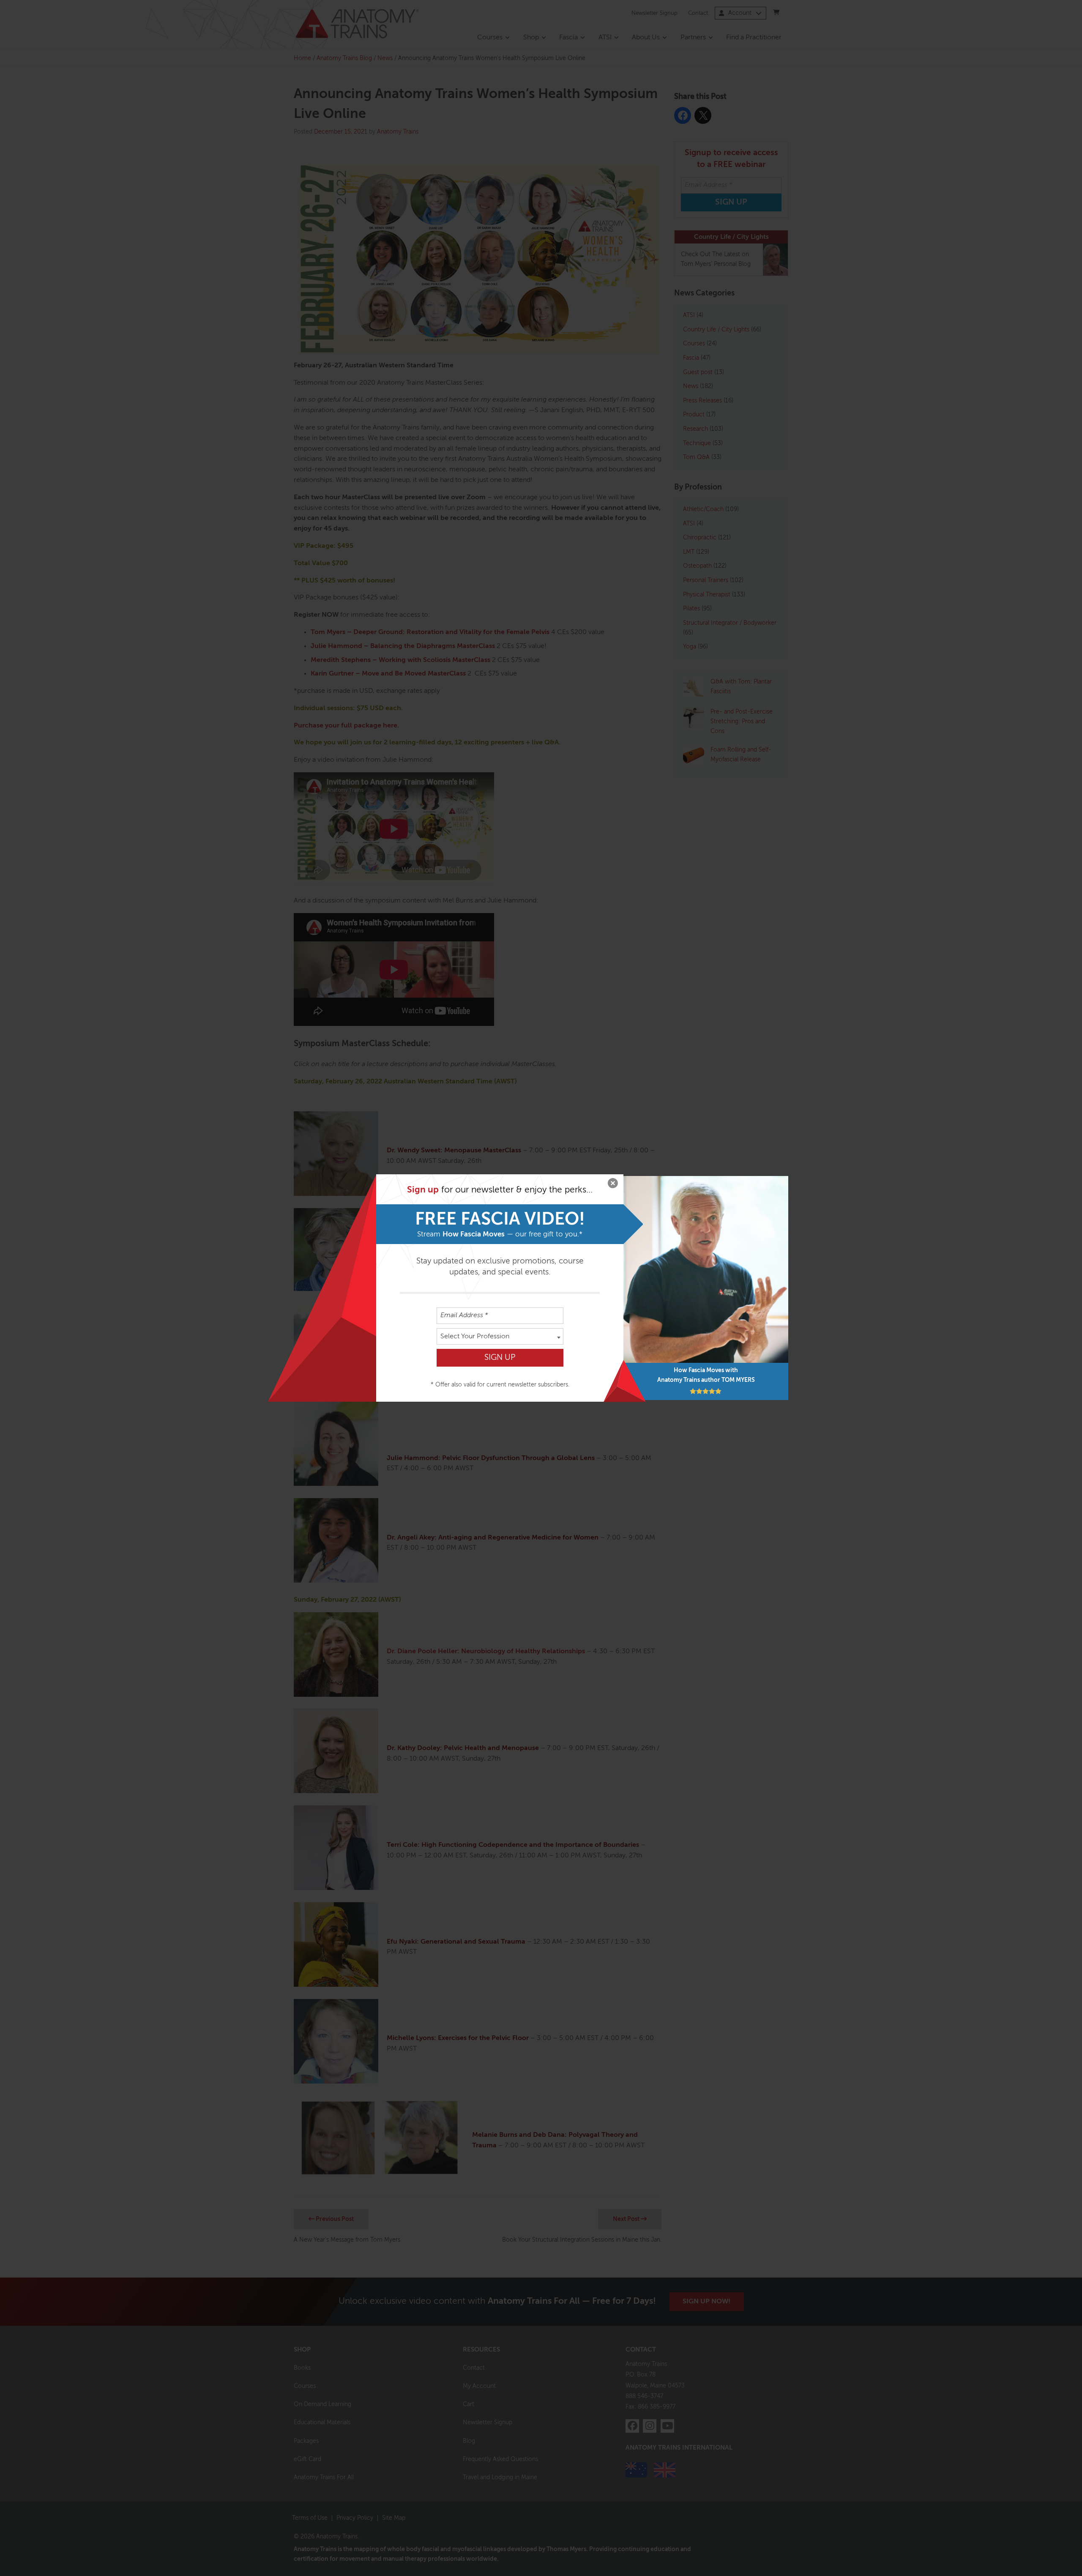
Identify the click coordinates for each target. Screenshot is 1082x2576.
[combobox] (500, 1336)
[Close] (613, 1185)
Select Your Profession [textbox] (475, 1337)
